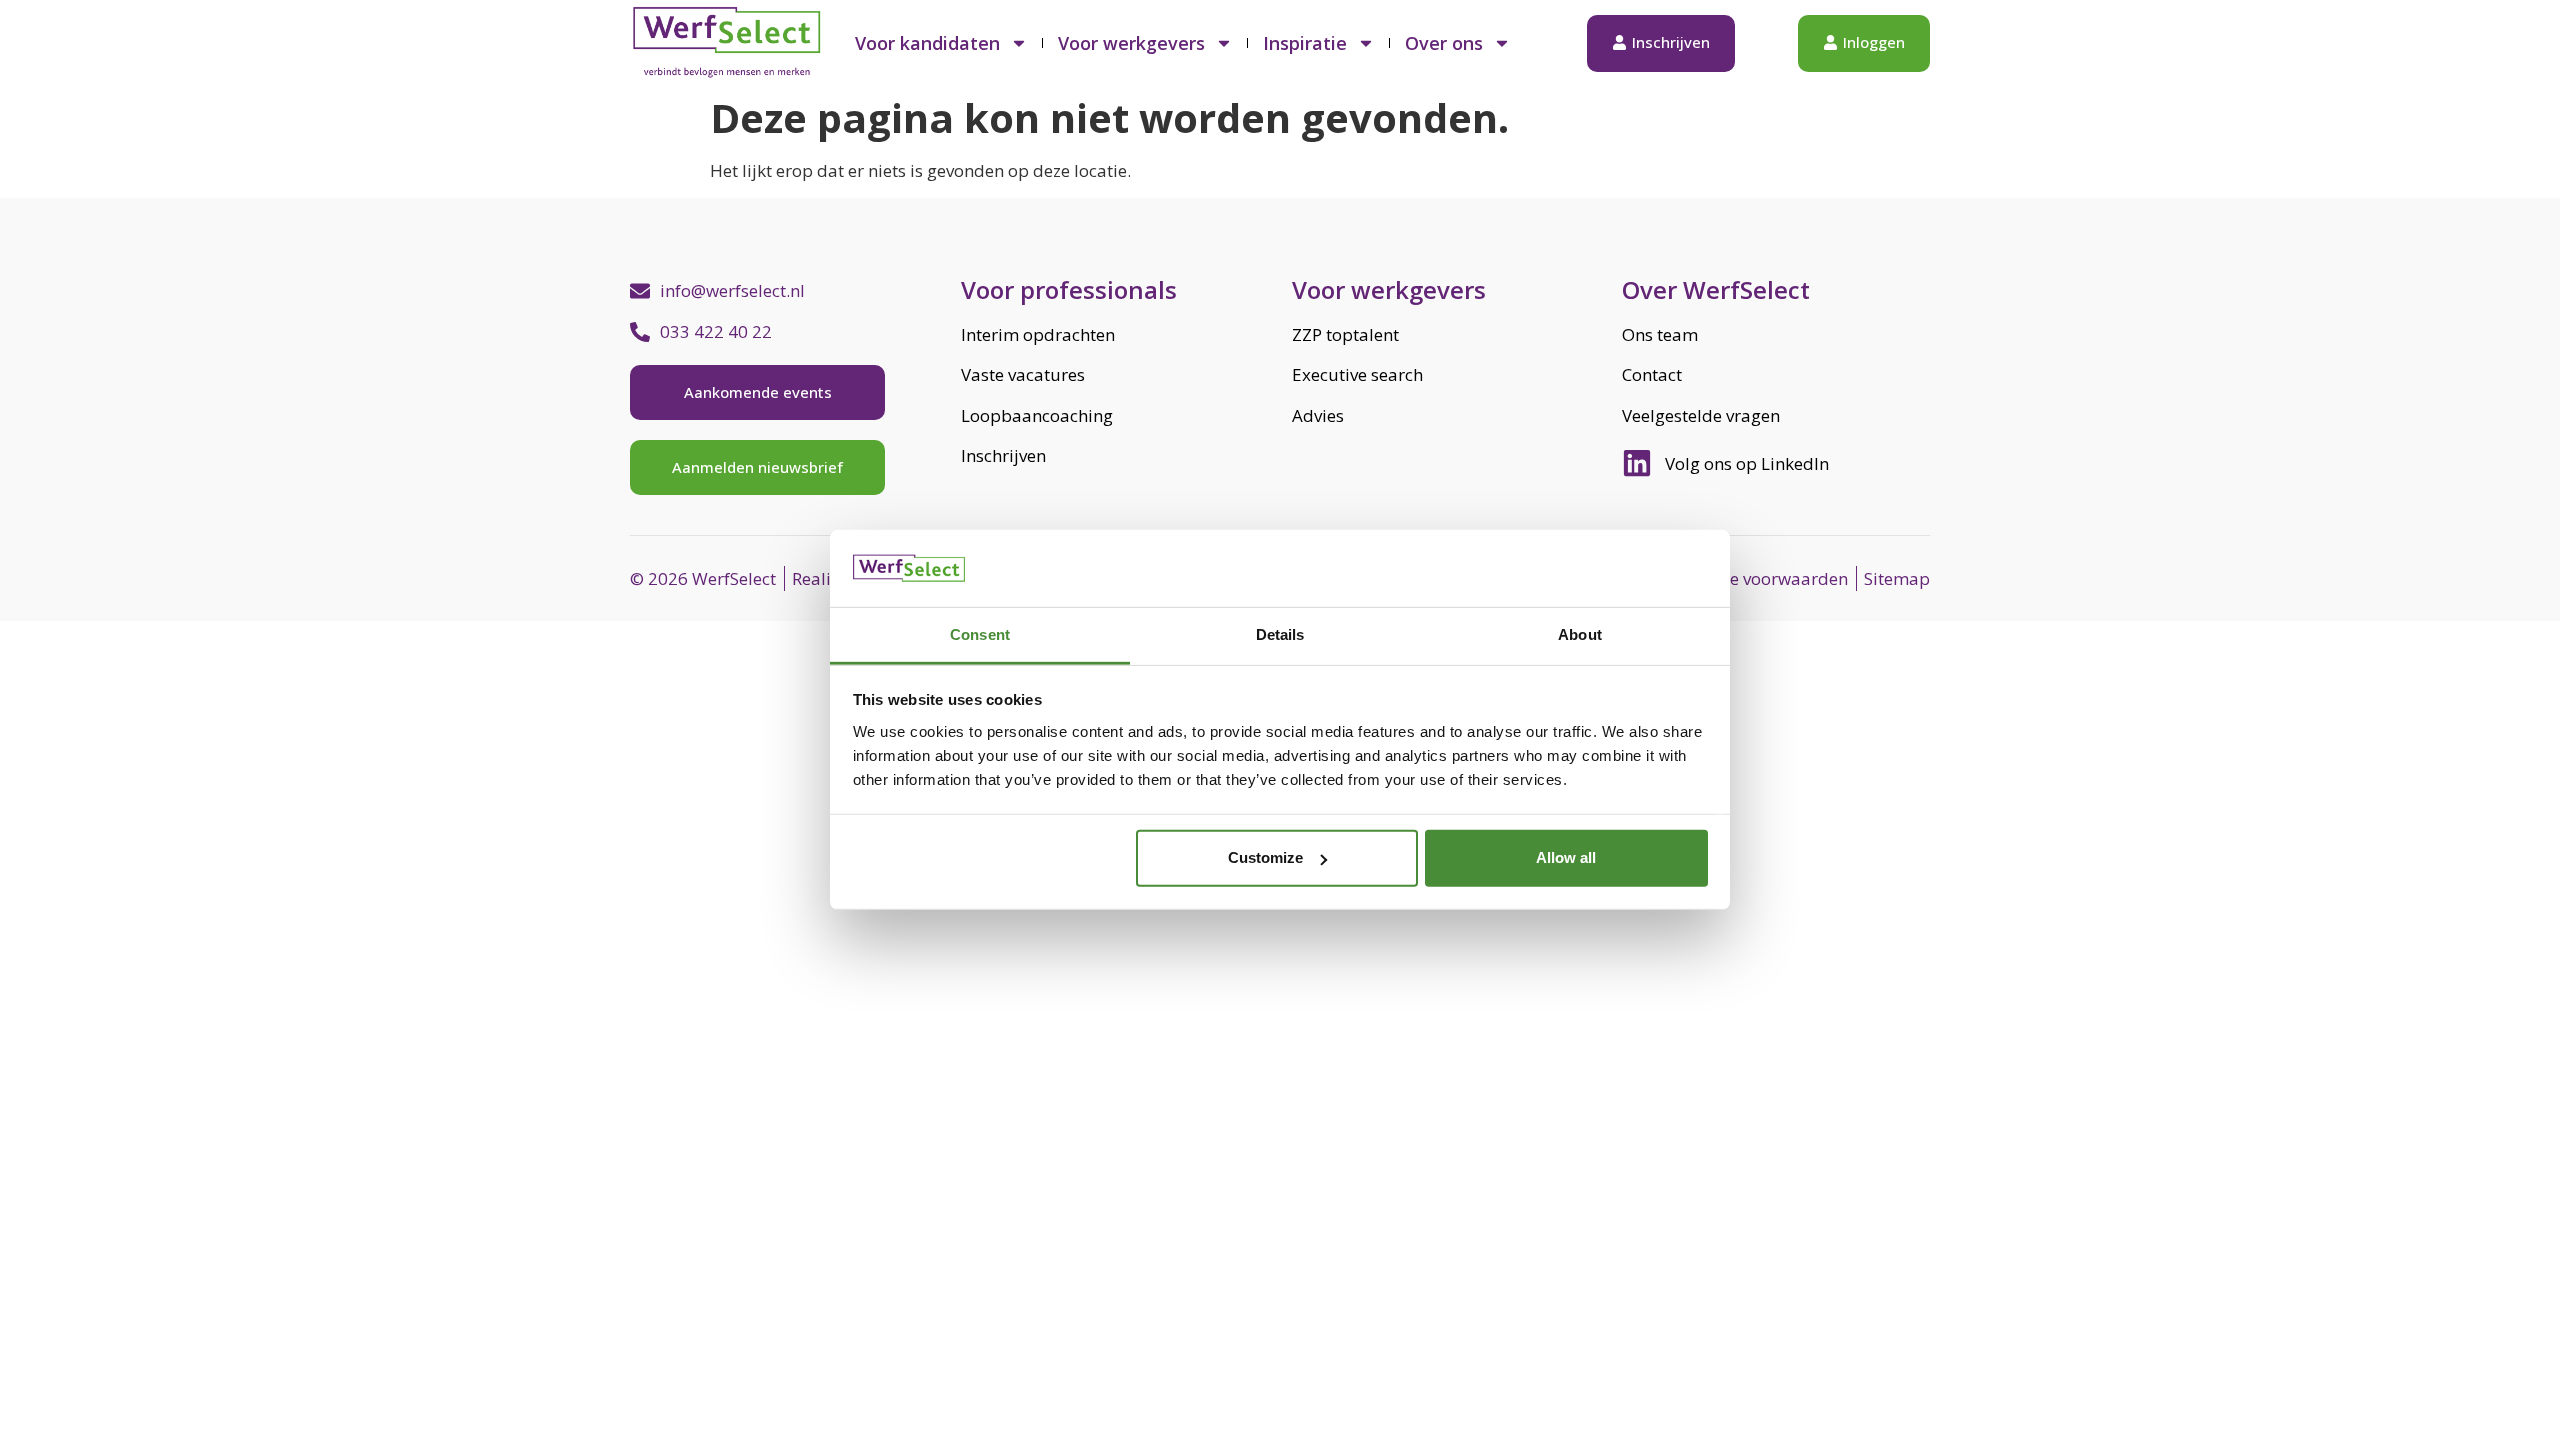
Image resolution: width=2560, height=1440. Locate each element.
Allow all (1566, 857)
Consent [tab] (980, 634)
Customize (1265, 857)
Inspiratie (1305, 43)
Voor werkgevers (1131, 43)
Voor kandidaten (927, 43)
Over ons (1444, 43)
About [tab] (1580, 634)
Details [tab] (1280, 634)
